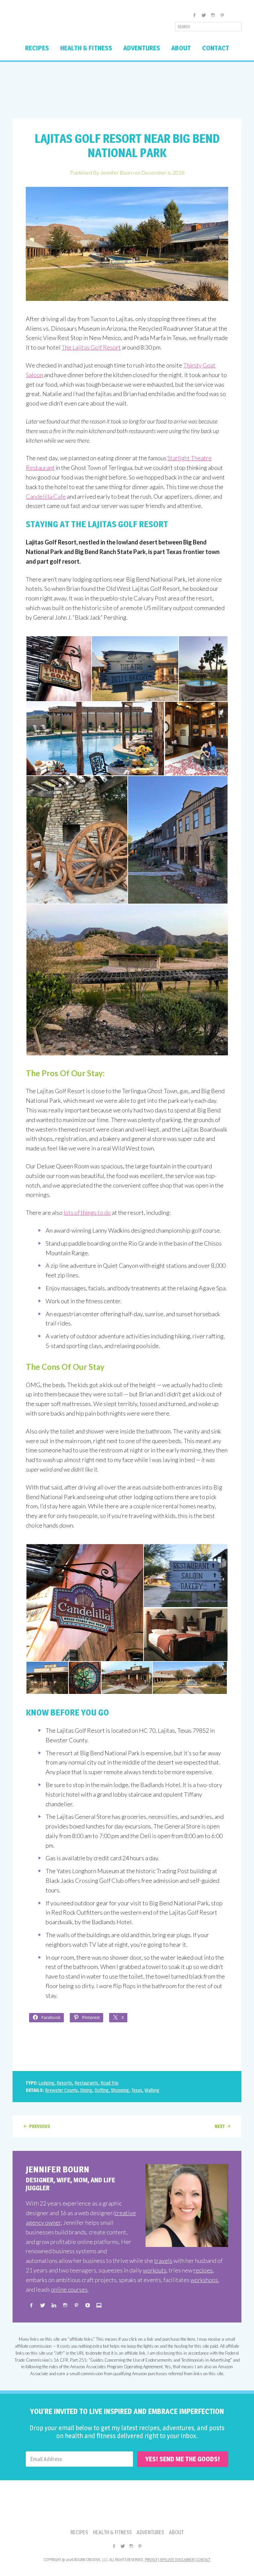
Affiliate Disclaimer (177, 2560)
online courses (69, 2289)
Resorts (64, 2083)
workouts (155, 2270)
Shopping (120, 2090)
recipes (203, 2270)
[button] (59, 669)
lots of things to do (87, 1212)
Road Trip (109, 2083)
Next (220, 2126)
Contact (203, 2560)
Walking (152, 2090)
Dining (86, 2090)
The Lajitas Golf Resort (91, 347)
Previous (40, 2126)
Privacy (151, 2560)
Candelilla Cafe (46, 496)
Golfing (102, 2090)
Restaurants (86, 2083)
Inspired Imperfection (65, 25)
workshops (204, 2280)
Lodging (46, 2083)
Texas (137, 2090)
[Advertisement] (127, 90)
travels (163, 2261)
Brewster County (61, 2090)
